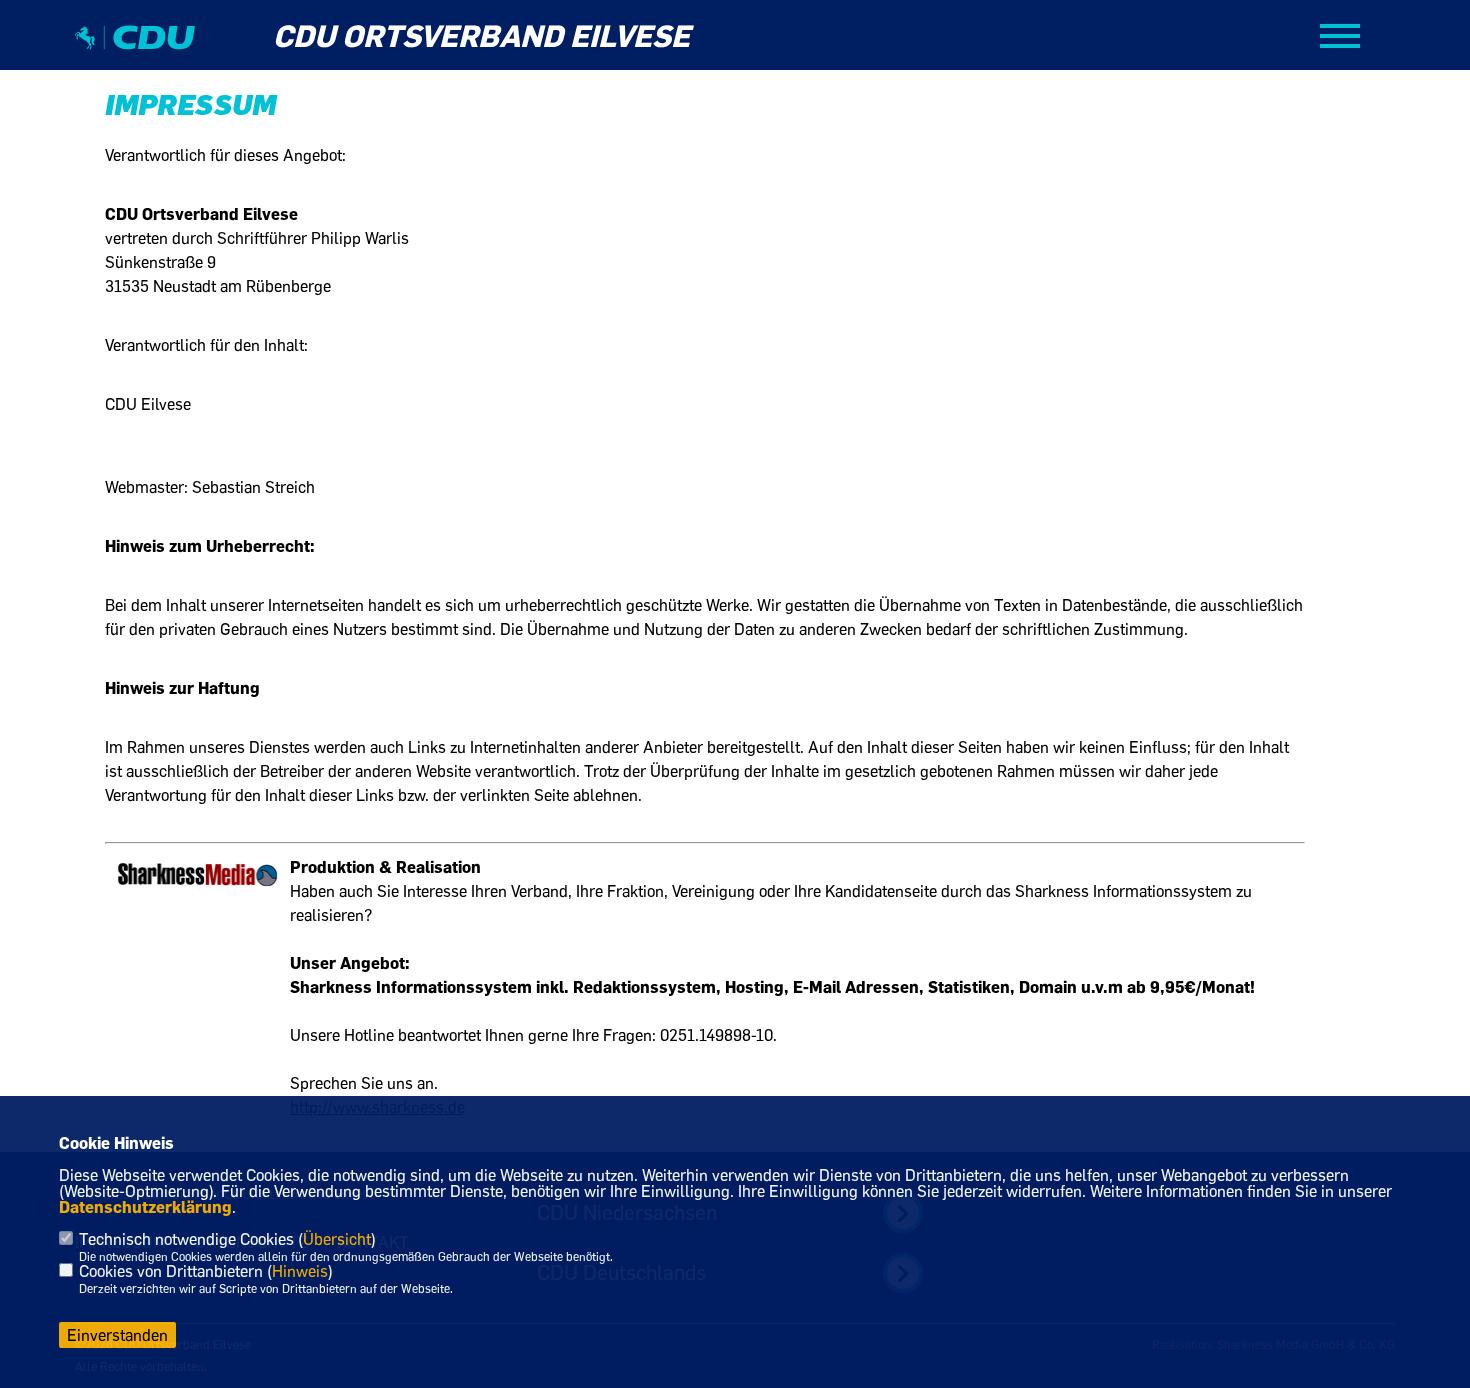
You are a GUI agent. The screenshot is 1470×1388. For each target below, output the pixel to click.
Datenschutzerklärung (145, 1207)
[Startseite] (135, 54)
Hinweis (300, 1271)
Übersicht (337, 1239)
